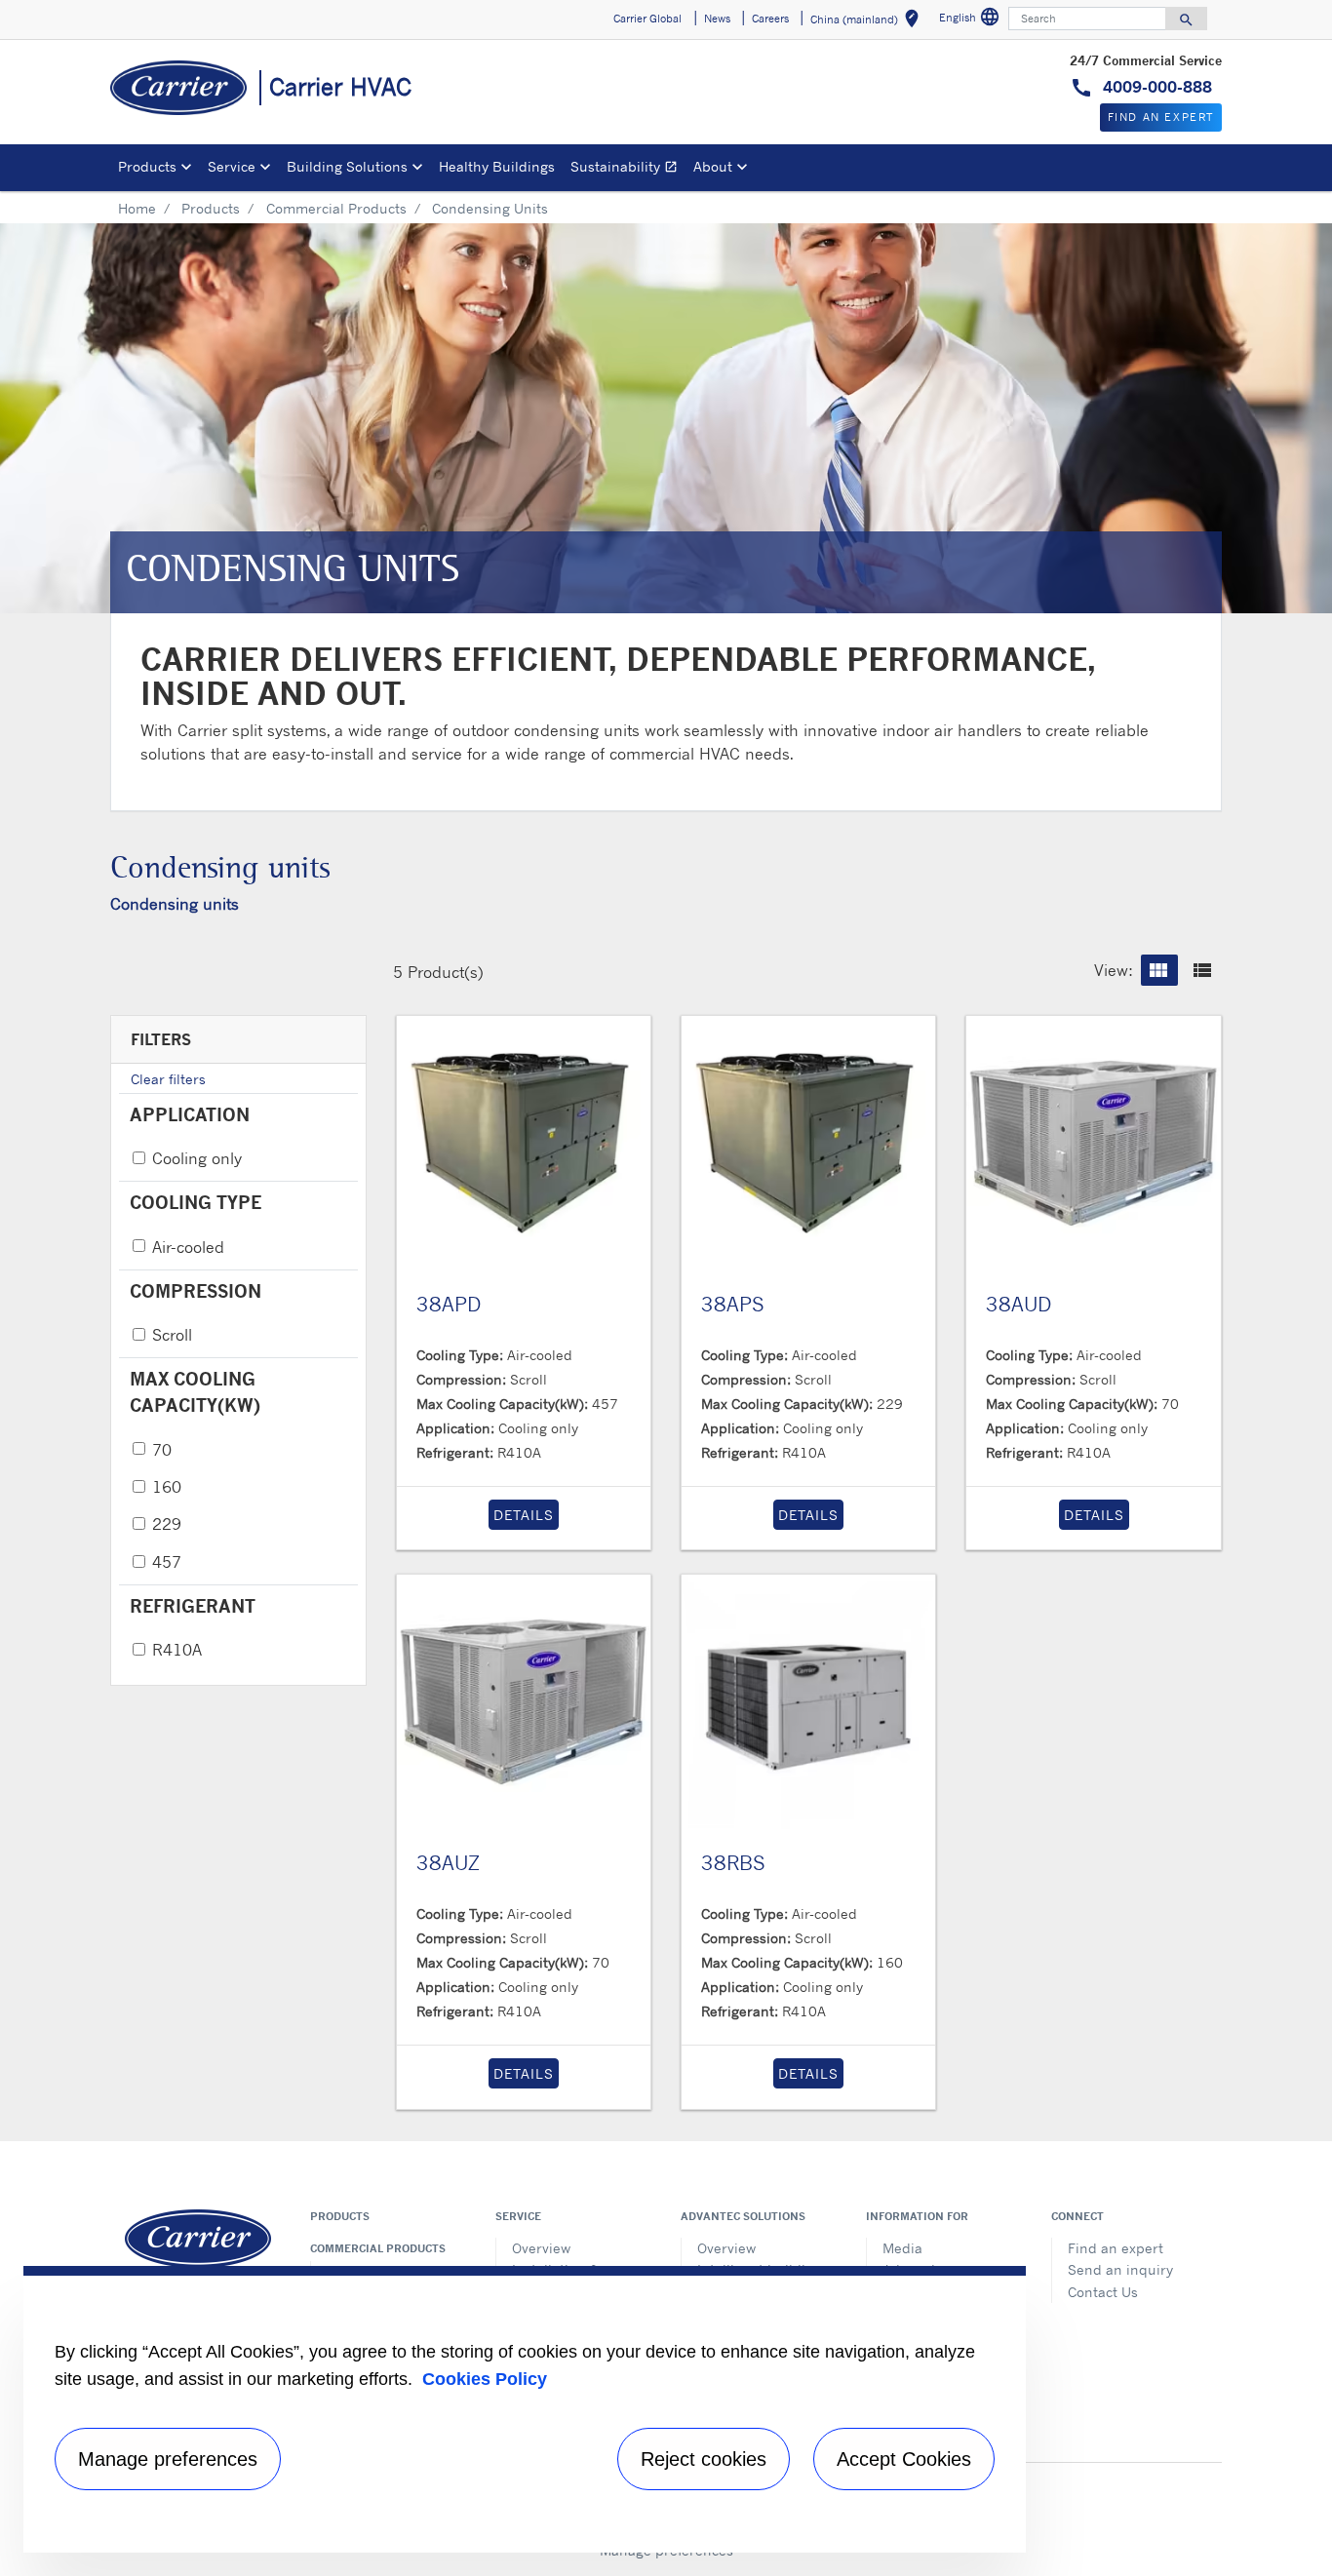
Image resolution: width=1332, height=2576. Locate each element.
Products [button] (147, 166)
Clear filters (168, 1079)
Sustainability (628, 169)
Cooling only (197, 1158)
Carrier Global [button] (647, 19)
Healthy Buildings (497, 166)
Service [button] (232, 166)
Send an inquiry (1120, 2269)
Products (211, 208)
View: (1114, 970)
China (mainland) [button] (868, 22)
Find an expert (1116, 2248)
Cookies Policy (485, 2379)
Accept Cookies (904, 2459)
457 (167, 1562)
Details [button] (524, 1515)
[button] (1159, 970)
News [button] (717, 19)
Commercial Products (336, 208)
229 (167, 1524)
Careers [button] (770, 19)
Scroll (172, 1335)
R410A (177, 1650)
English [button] (972, 20)
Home (137, 208)
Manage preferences (168, 2459)
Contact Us (1103, 2292)
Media (902, 2248)
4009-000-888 (1155, 87)
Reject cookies (704, 2459)
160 (167, 1487)
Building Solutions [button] (347, 166)
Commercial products (378, 2248)
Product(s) (446, 972)
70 (162, 1450)
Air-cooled (188, 1247)
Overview (541, 2248)
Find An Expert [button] (1161, 117)
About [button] (713, 166)
